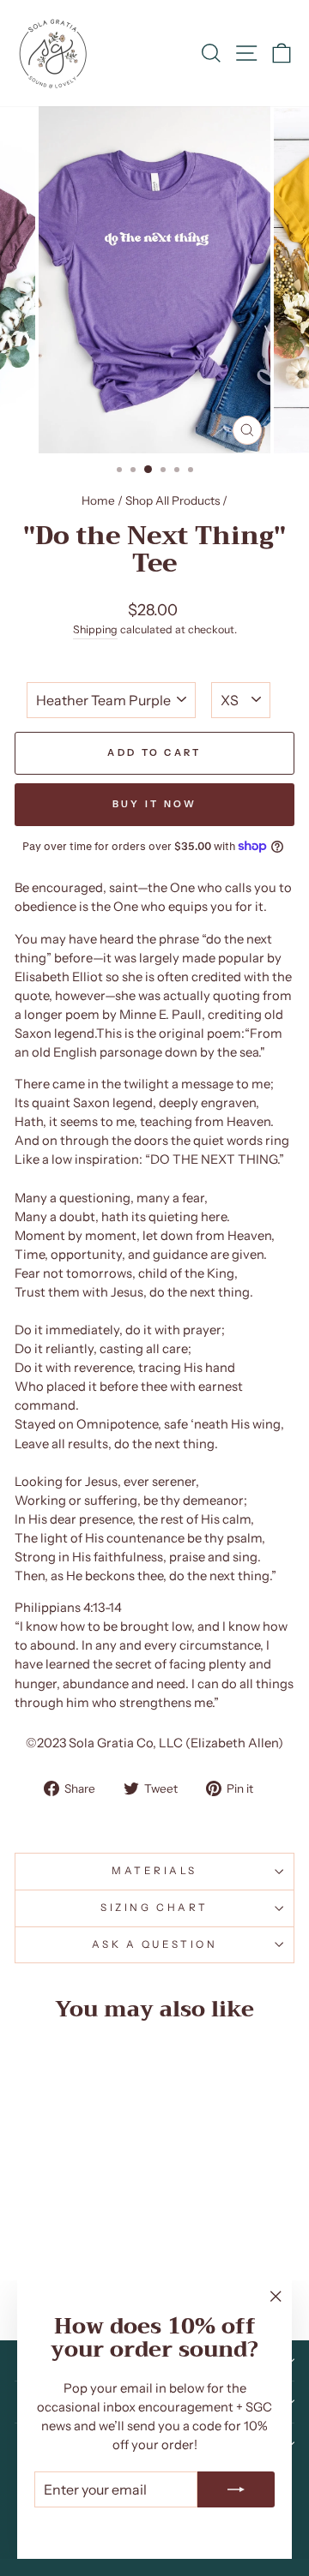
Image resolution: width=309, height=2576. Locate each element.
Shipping (95, 629)
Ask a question (154, 1944)
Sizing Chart (154, 1908)
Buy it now (155, 804)
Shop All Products (173, 500)
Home (98, 500)
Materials (154, 1871)
